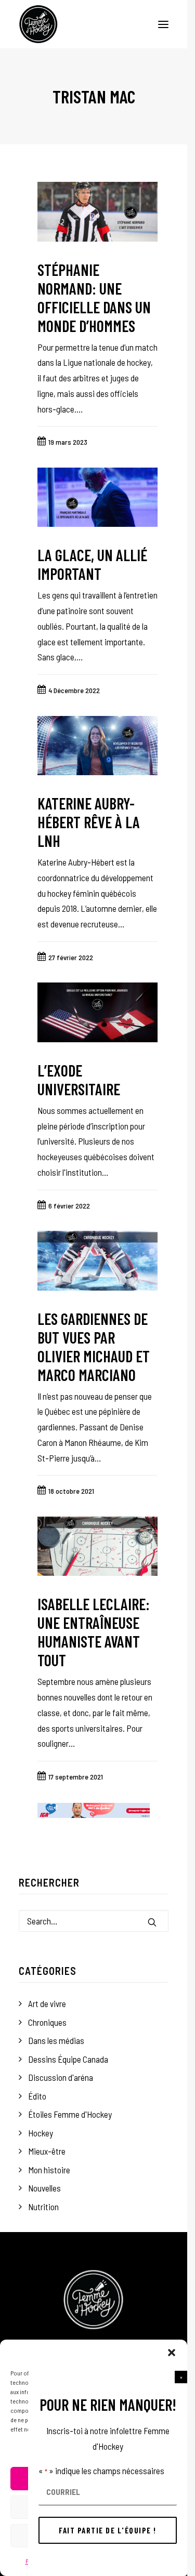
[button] (181, 2377)
